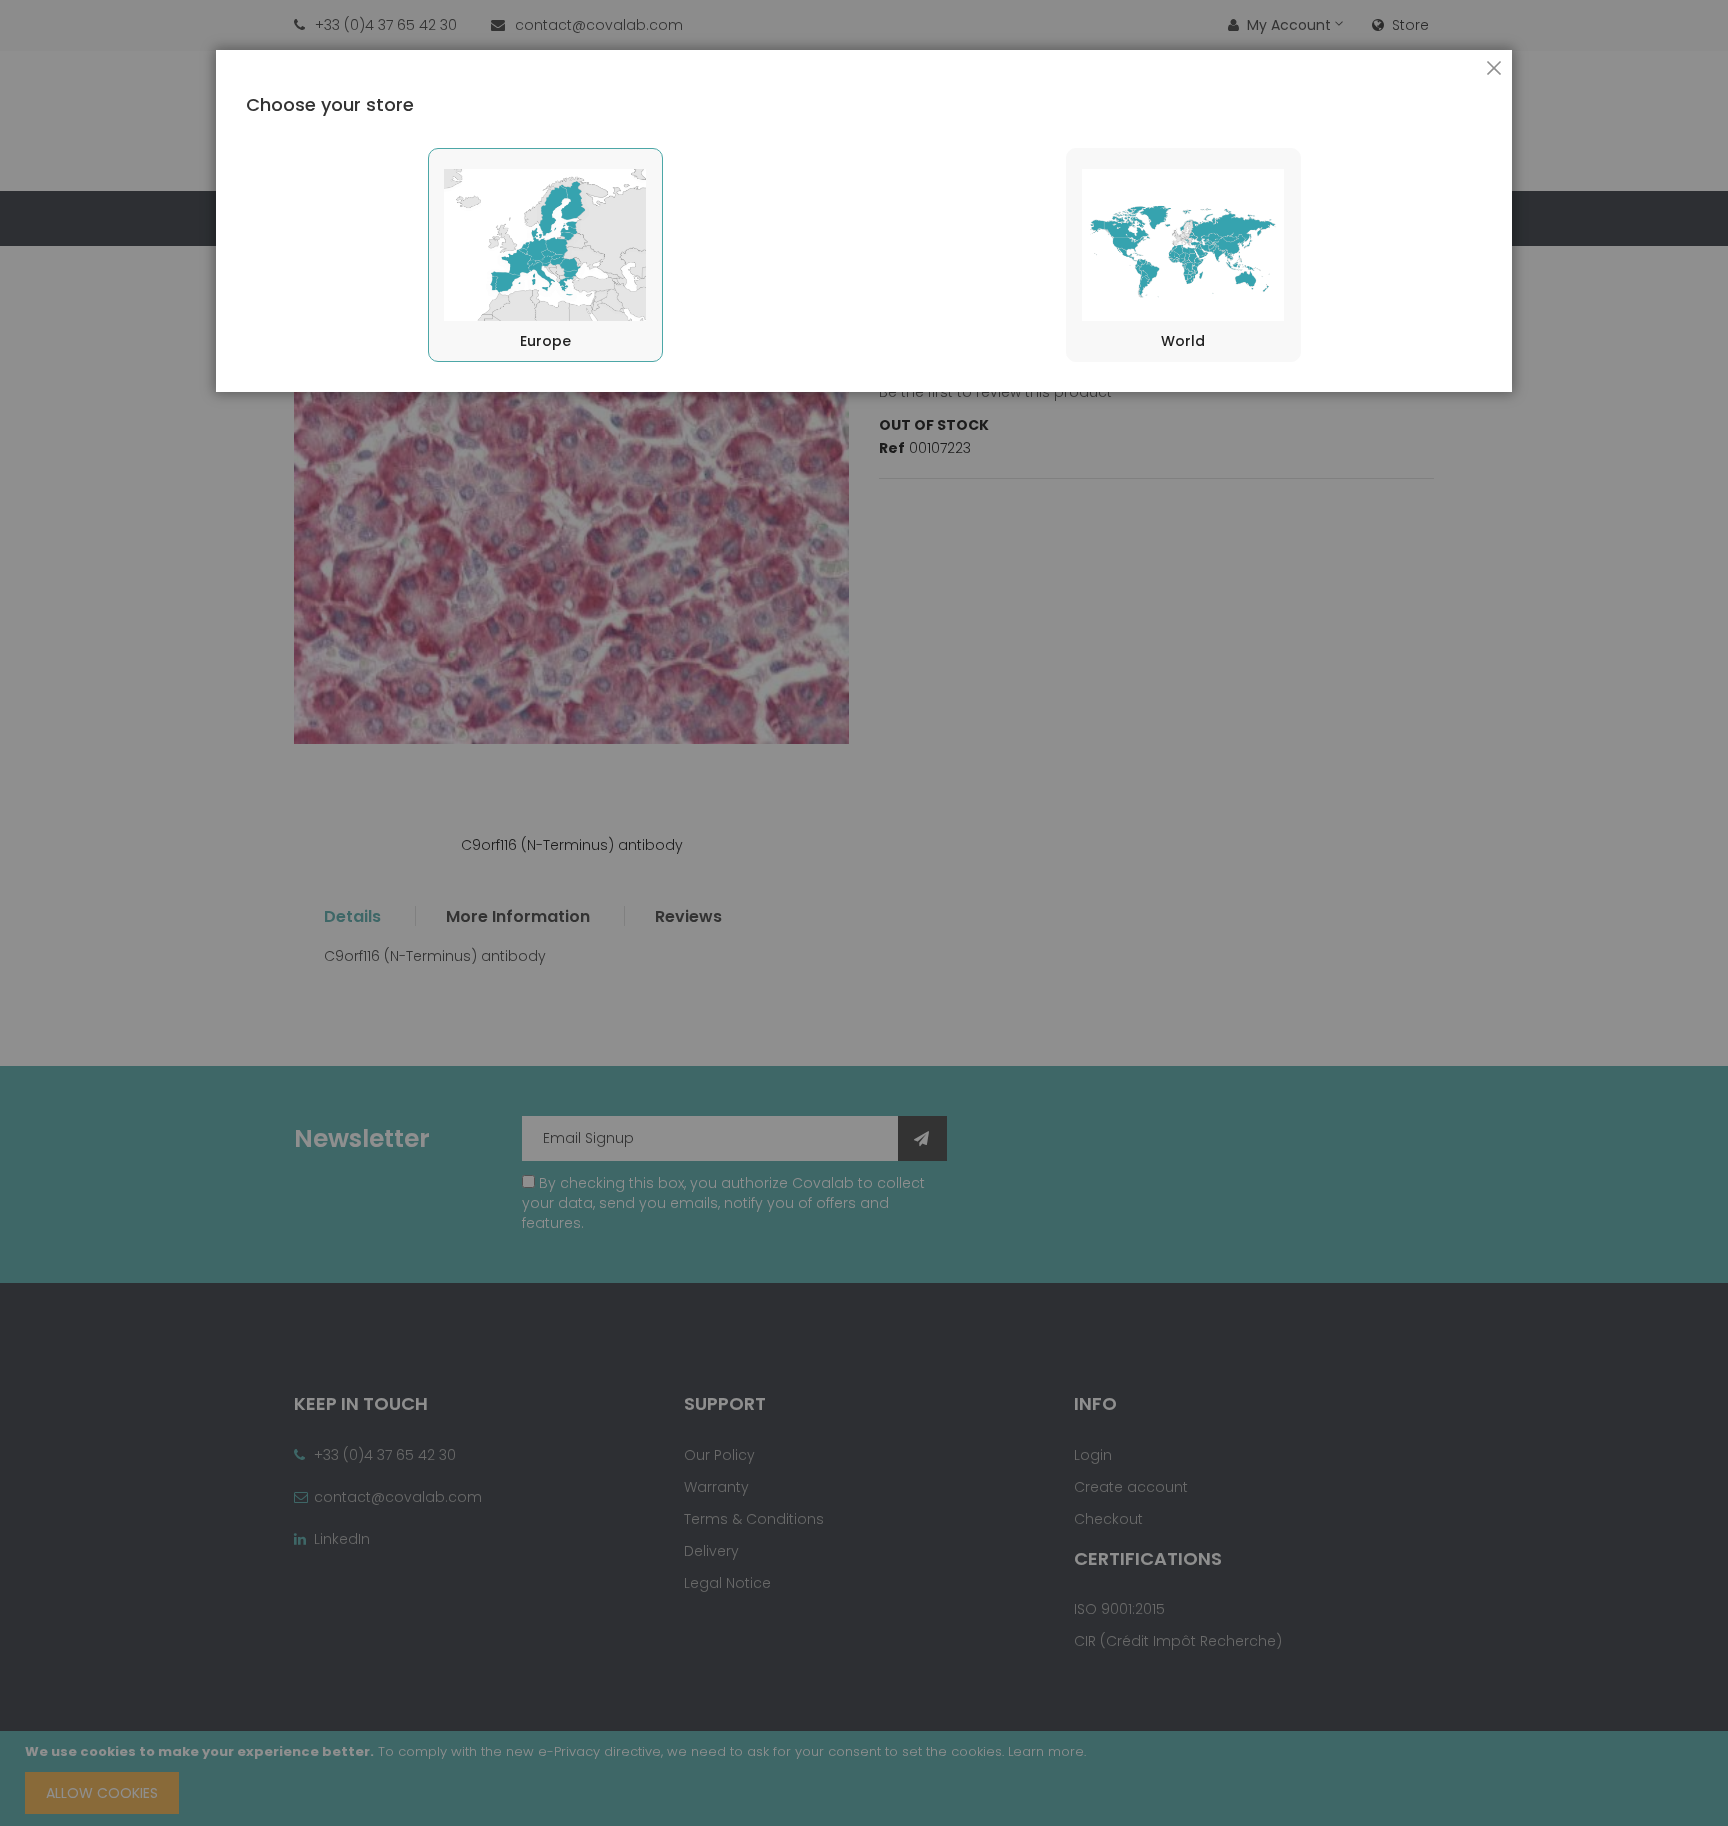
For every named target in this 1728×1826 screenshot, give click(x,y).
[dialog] (864, 913)
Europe (545, 341)
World (1183, 341)
